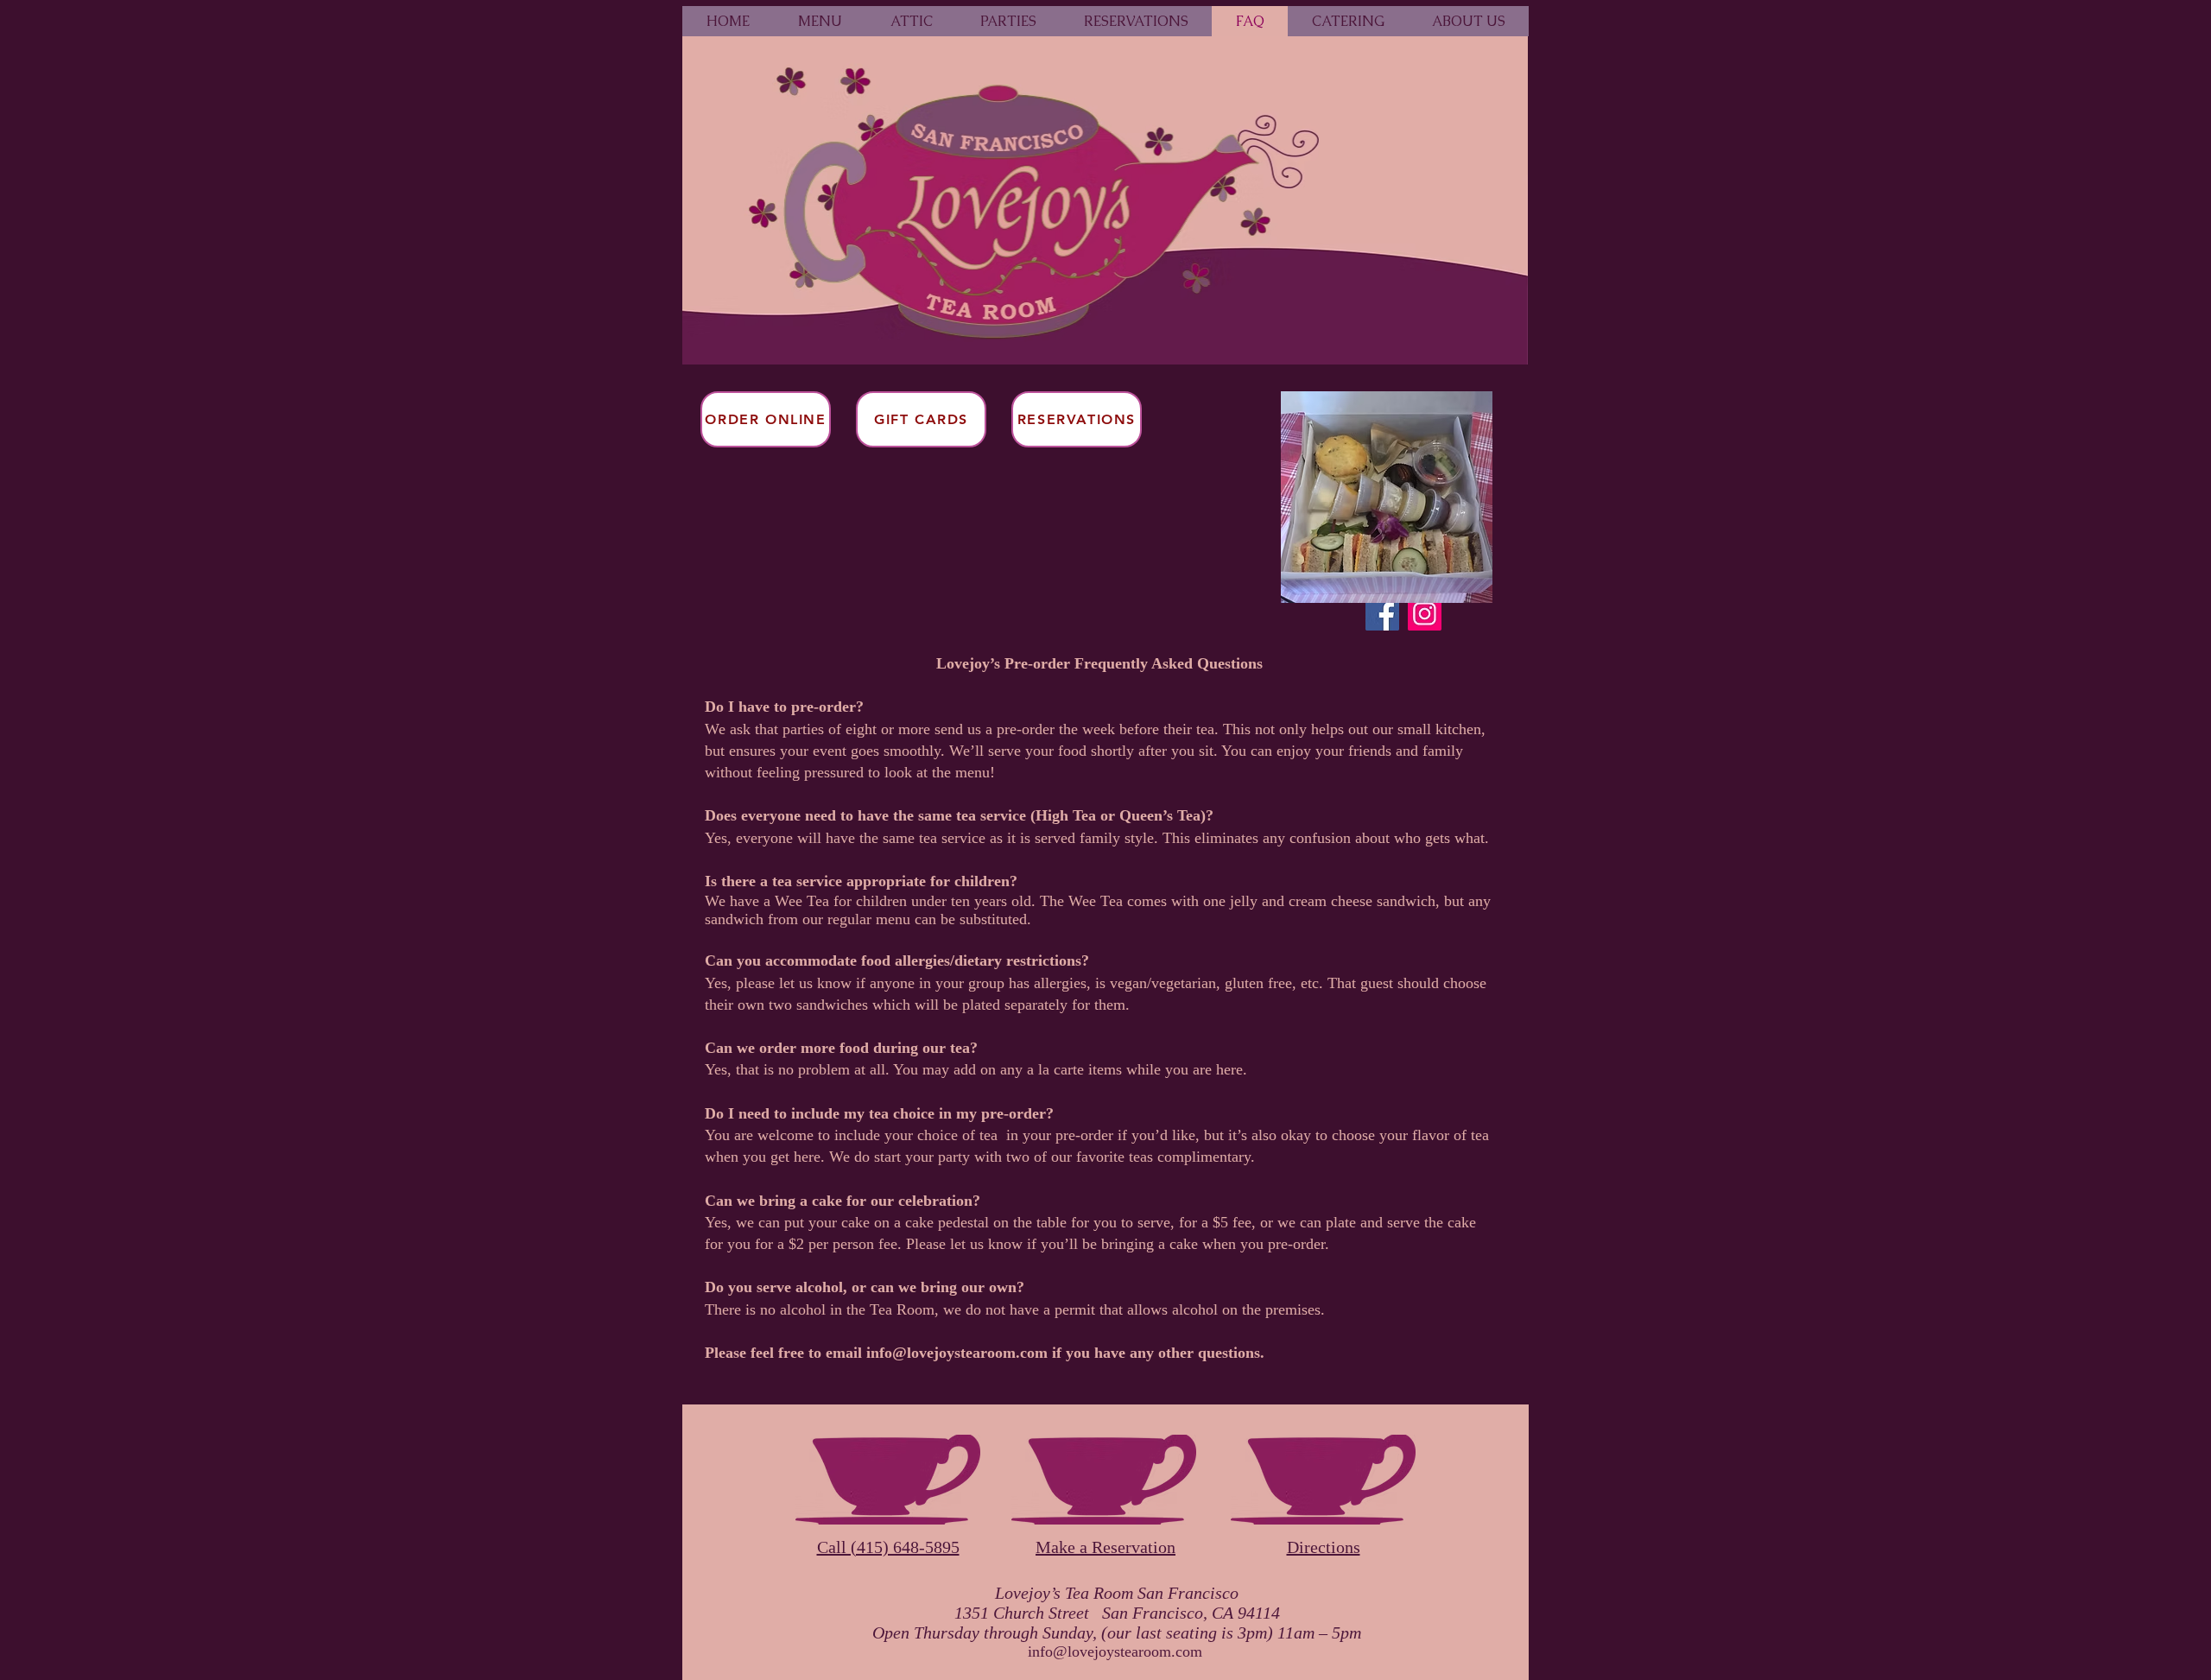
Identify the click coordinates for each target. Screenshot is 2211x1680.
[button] (1008, 21)
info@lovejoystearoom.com (957, 1353)
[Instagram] (1425, 614)
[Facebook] (1382, 614)
